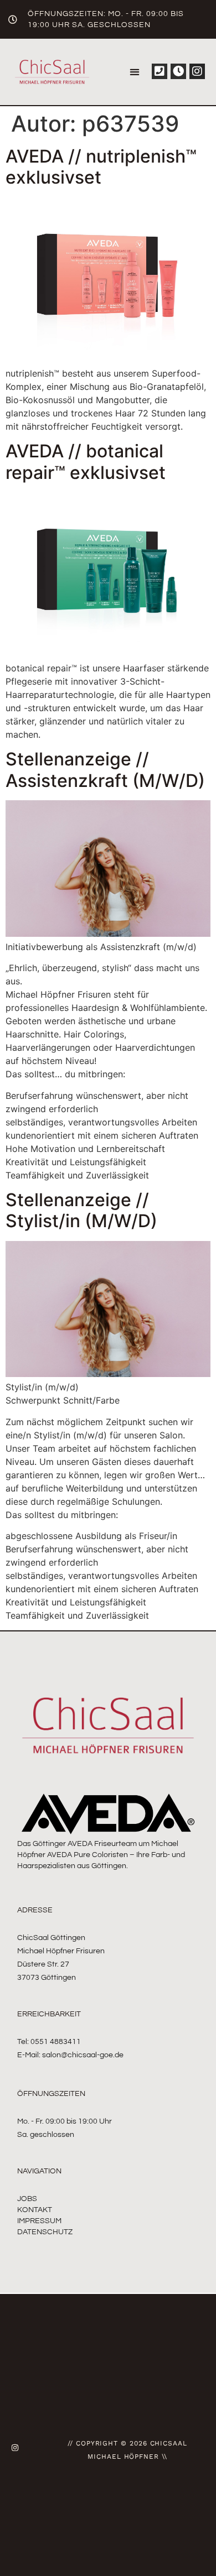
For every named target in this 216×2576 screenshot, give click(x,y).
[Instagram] (197, 71)
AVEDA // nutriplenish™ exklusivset (101, 167)
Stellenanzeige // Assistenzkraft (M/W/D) (105, 770)
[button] (135, 72)
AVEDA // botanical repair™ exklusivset (86, 462)
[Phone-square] (160, 71)
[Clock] (178, 71)
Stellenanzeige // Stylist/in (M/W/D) (81, 1210)
